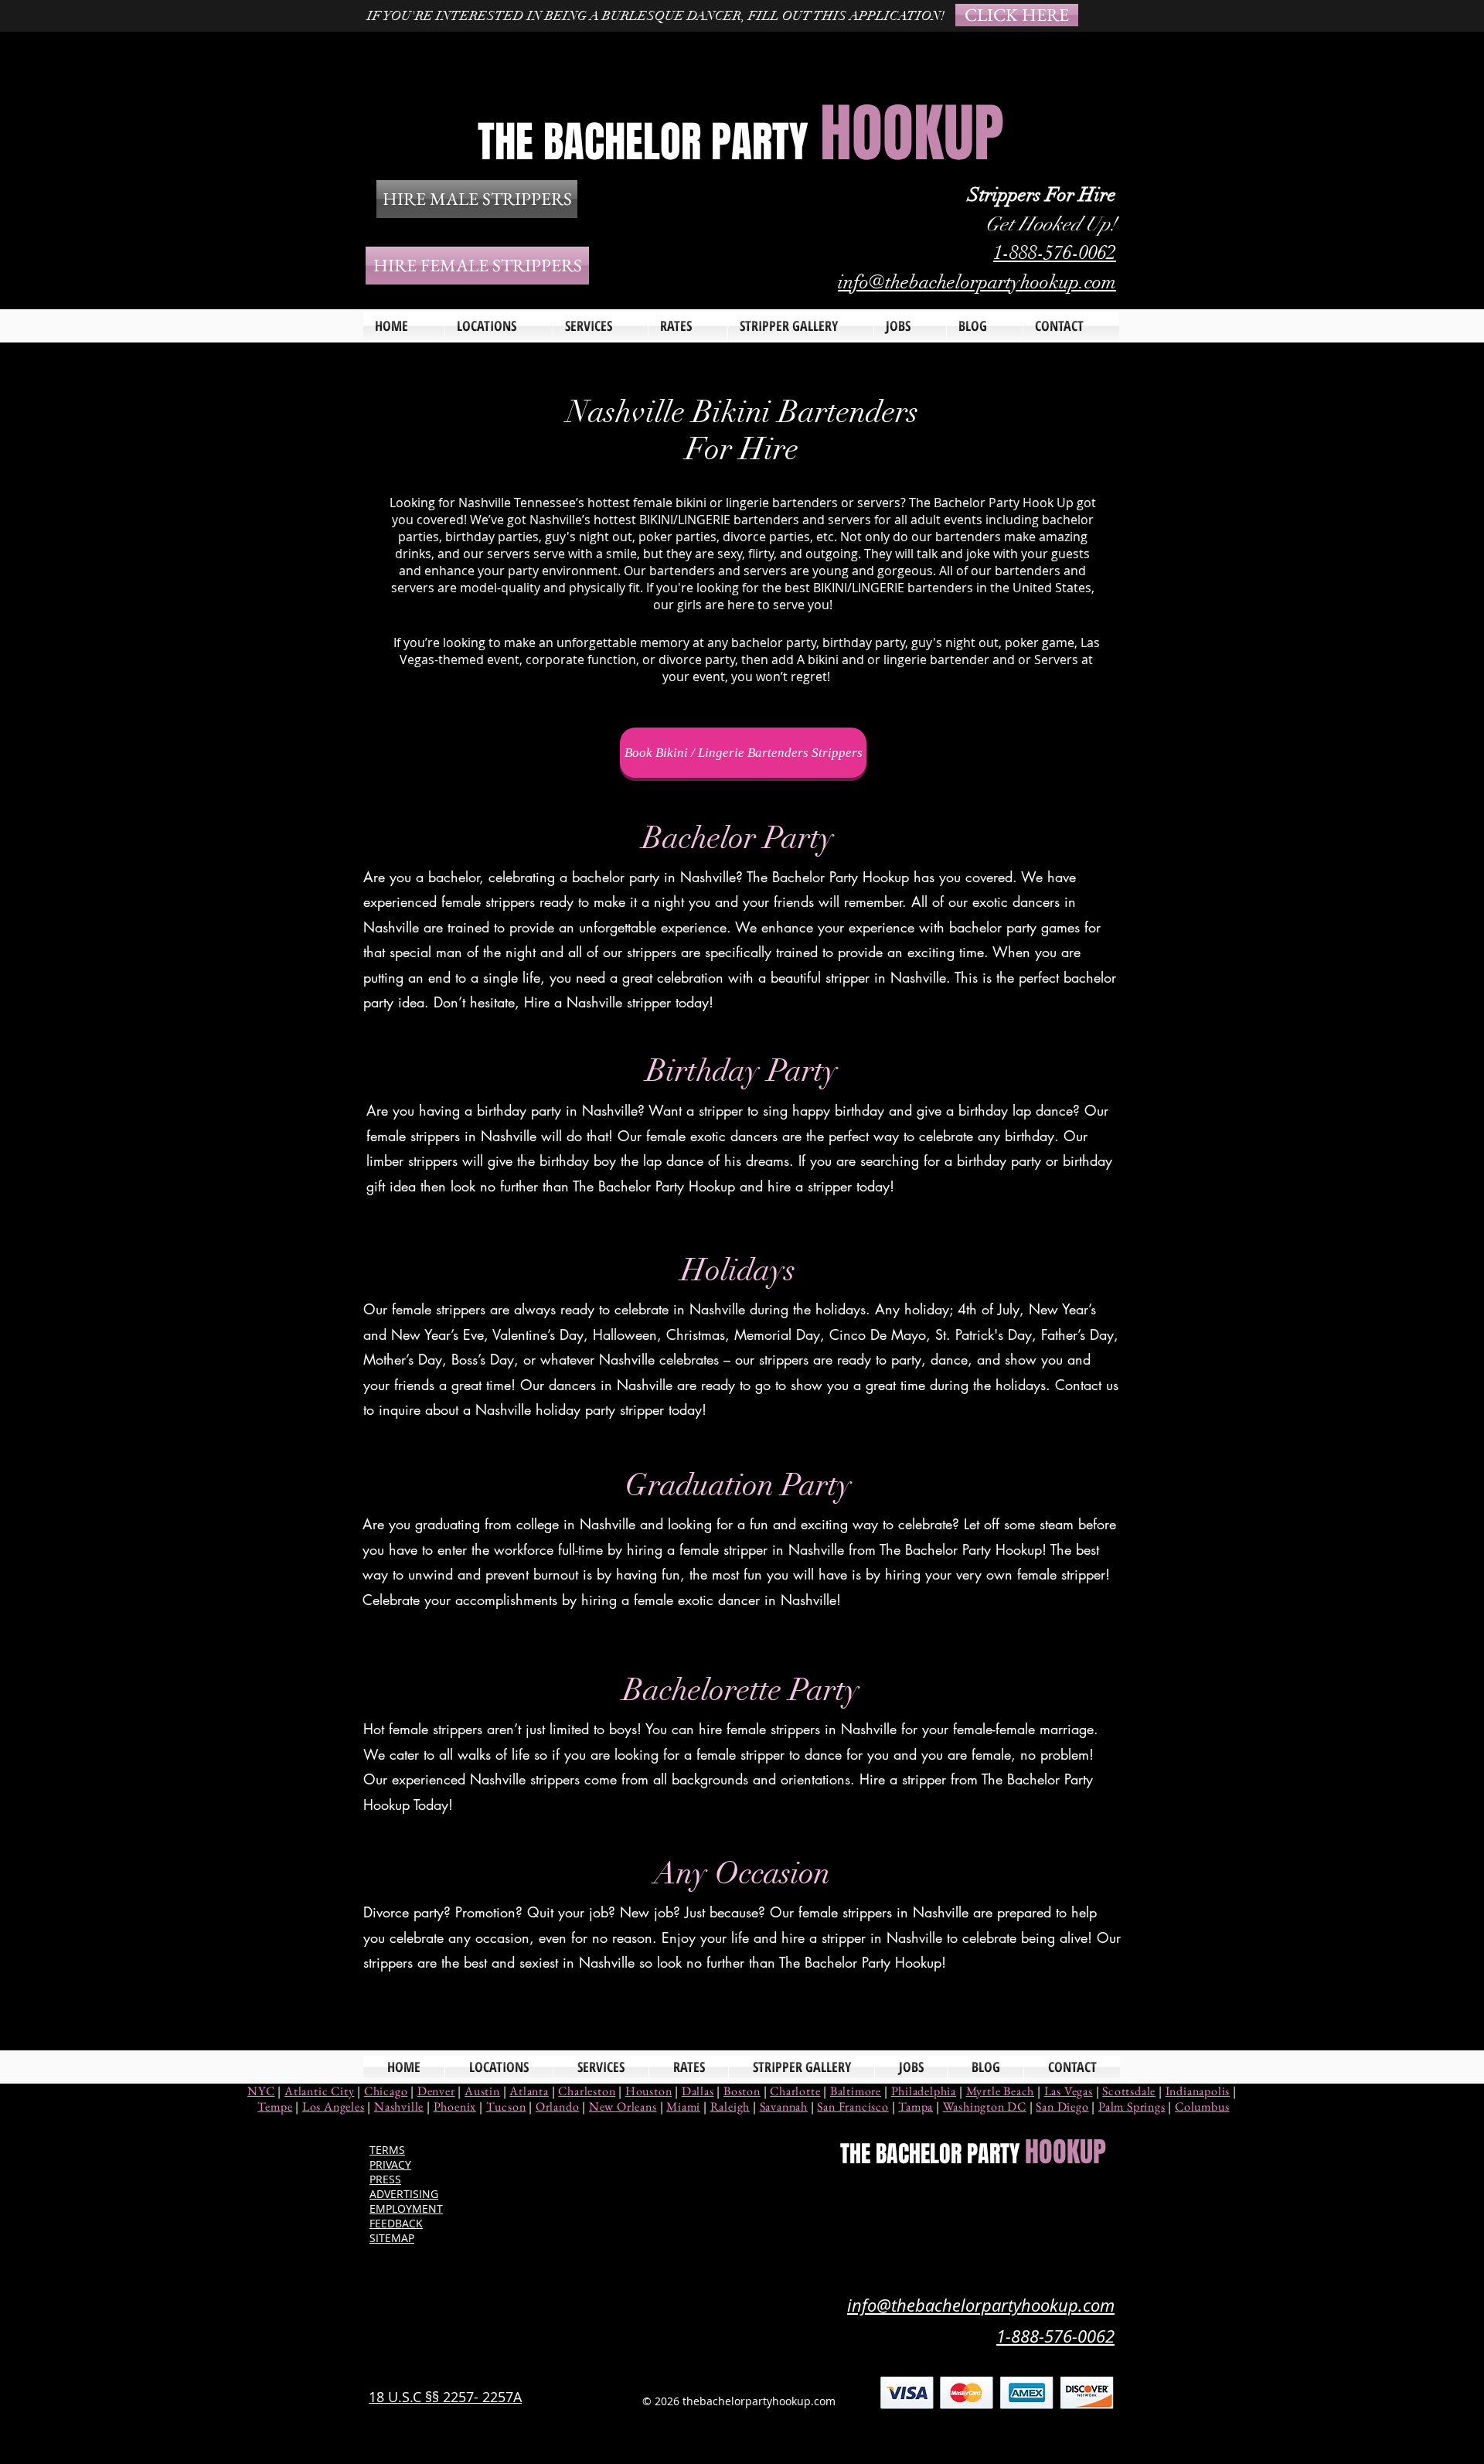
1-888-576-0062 (1055, 252)
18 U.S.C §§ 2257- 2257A (445, 2397)
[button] (601, 326)
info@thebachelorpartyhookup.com (977, 282)
